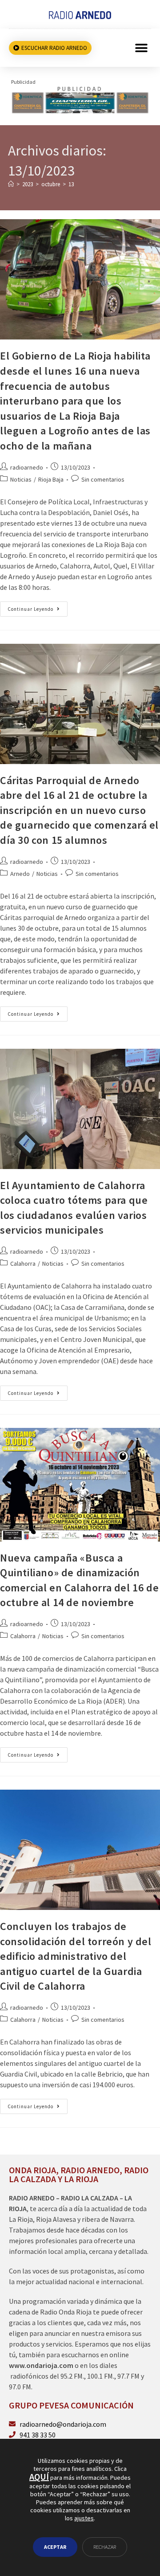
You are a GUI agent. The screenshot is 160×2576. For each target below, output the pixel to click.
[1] (80, 99)
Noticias (21, 479)
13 (71, 184)
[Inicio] (11, 184)
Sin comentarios (103, 479)
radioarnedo (27, 467)
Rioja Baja (51, 479)
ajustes (84, 2519)
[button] (141, 48)
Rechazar (105, 2547)
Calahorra (23, 1263)
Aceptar (55, 2547)
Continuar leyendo (38, 607)
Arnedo (20, 874)
